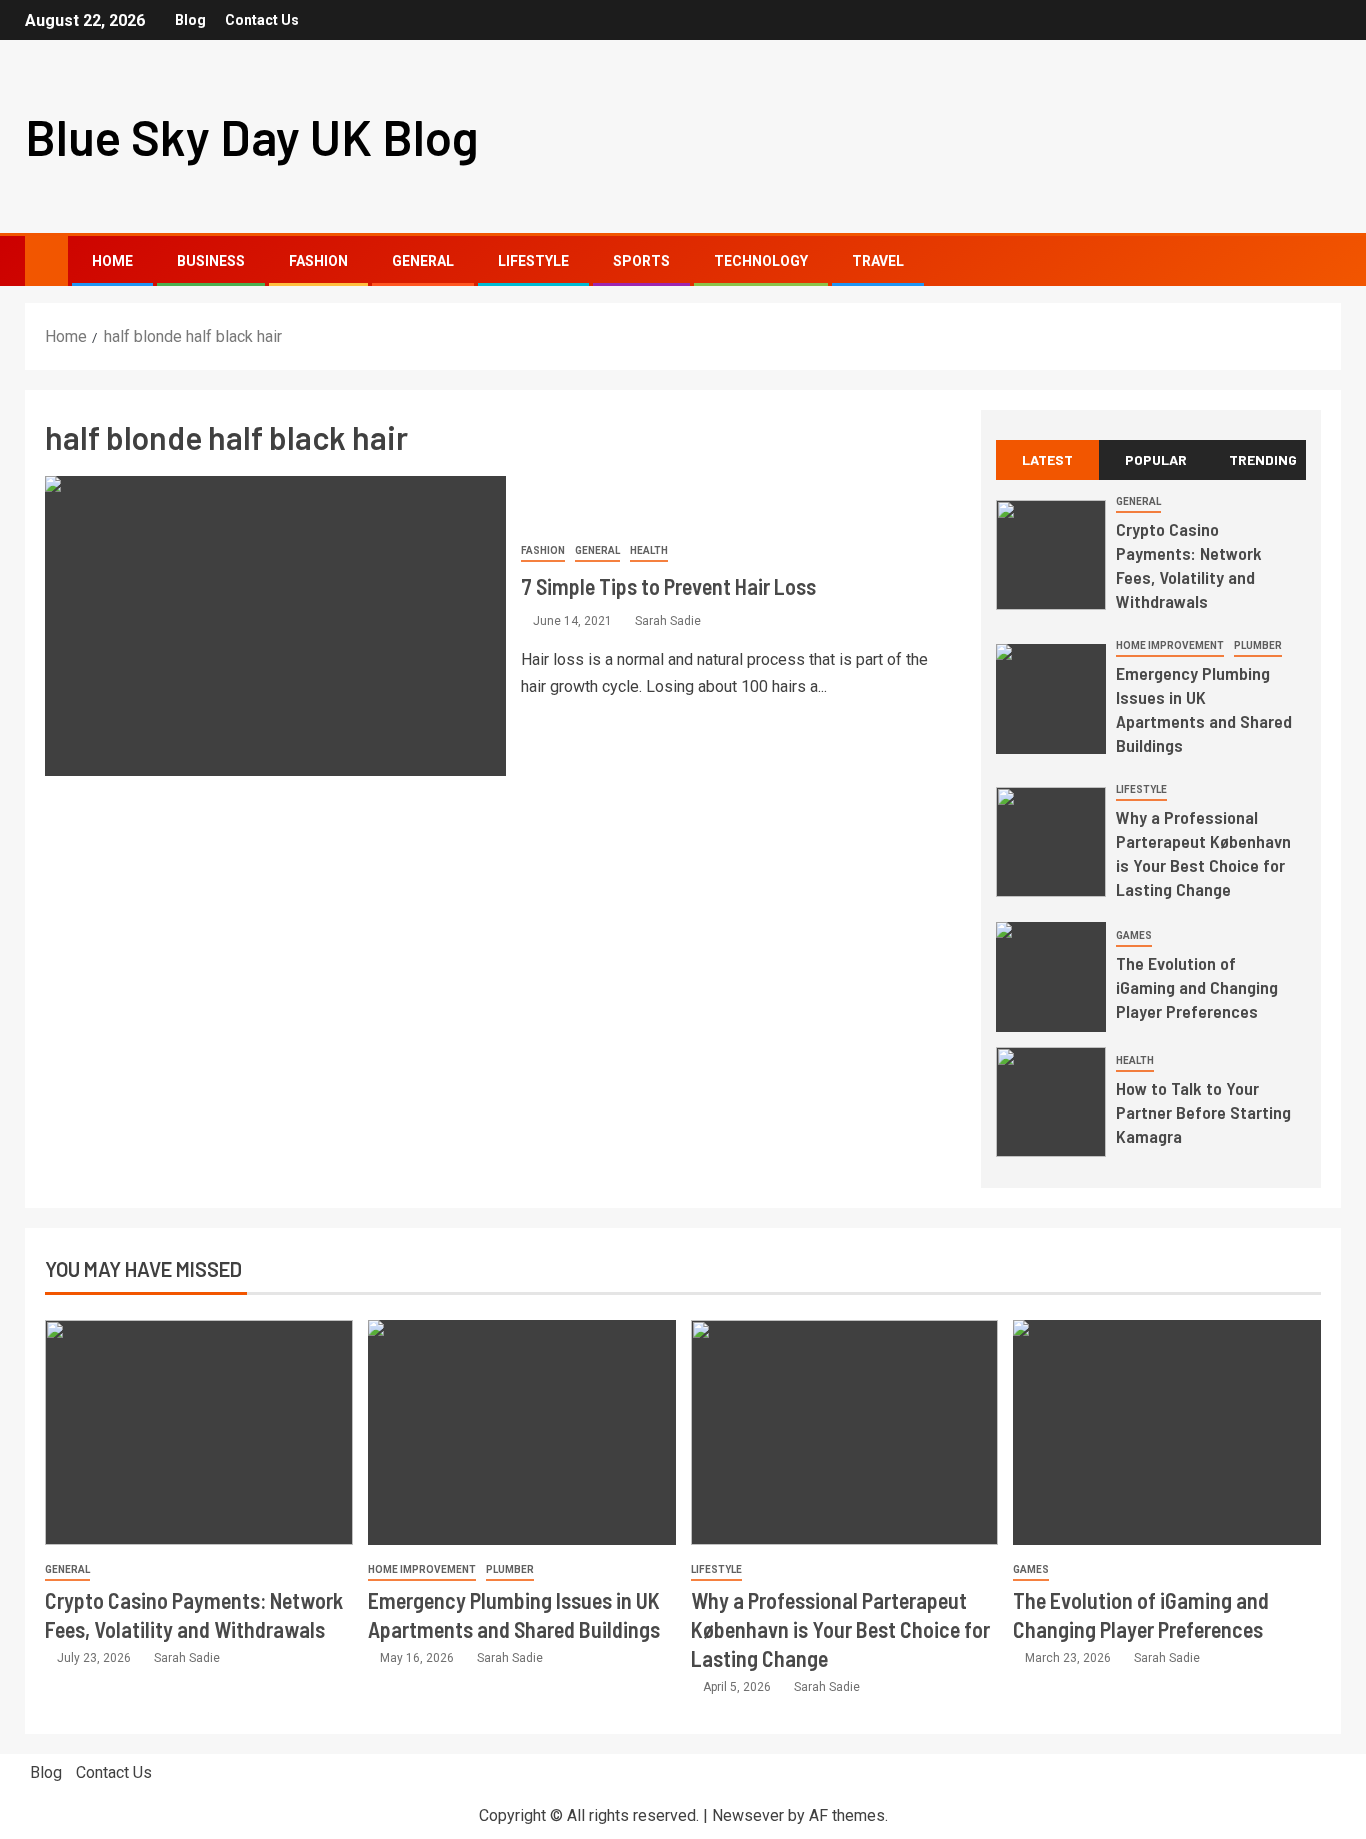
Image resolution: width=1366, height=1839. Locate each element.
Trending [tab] (1263, 459)
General (423, 261)
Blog (190, 20)
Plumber (1258, 645)
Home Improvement (1170, 645)
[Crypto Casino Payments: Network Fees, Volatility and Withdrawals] (1051, 555)
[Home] (46, 260)
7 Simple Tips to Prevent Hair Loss (668, 586)
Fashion (318, 261)
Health (649, 550)
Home (112, 261)
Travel (878, 261)
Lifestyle (533, 261)
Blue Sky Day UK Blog (252, 136)
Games (1134, 935)
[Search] (1323, 261)
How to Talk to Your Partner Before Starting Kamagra (1203, 1112)
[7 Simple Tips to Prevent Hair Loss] (275, 626)
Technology (761, 261)
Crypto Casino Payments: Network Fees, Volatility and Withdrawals (1189, 565)
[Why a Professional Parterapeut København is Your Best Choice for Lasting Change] (1051, 842)
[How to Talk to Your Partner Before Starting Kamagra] (1051, 1102)
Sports (641, 261)
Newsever (748, 1815)
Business (211, 261)
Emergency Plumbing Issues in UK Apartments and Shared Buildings (1204, 709)
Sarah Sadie (668, 621)
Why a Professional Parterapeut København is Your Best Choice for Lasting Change (840, 1629)
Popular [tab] (1156, 459)
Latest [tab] (1047, 459)
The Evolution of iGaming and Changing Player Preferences (1197, 987)
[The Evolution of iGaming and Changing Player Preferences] (1051, 977)
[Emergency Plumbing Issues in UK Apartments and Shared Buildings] (1051, 699)
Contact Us (262, 20)
